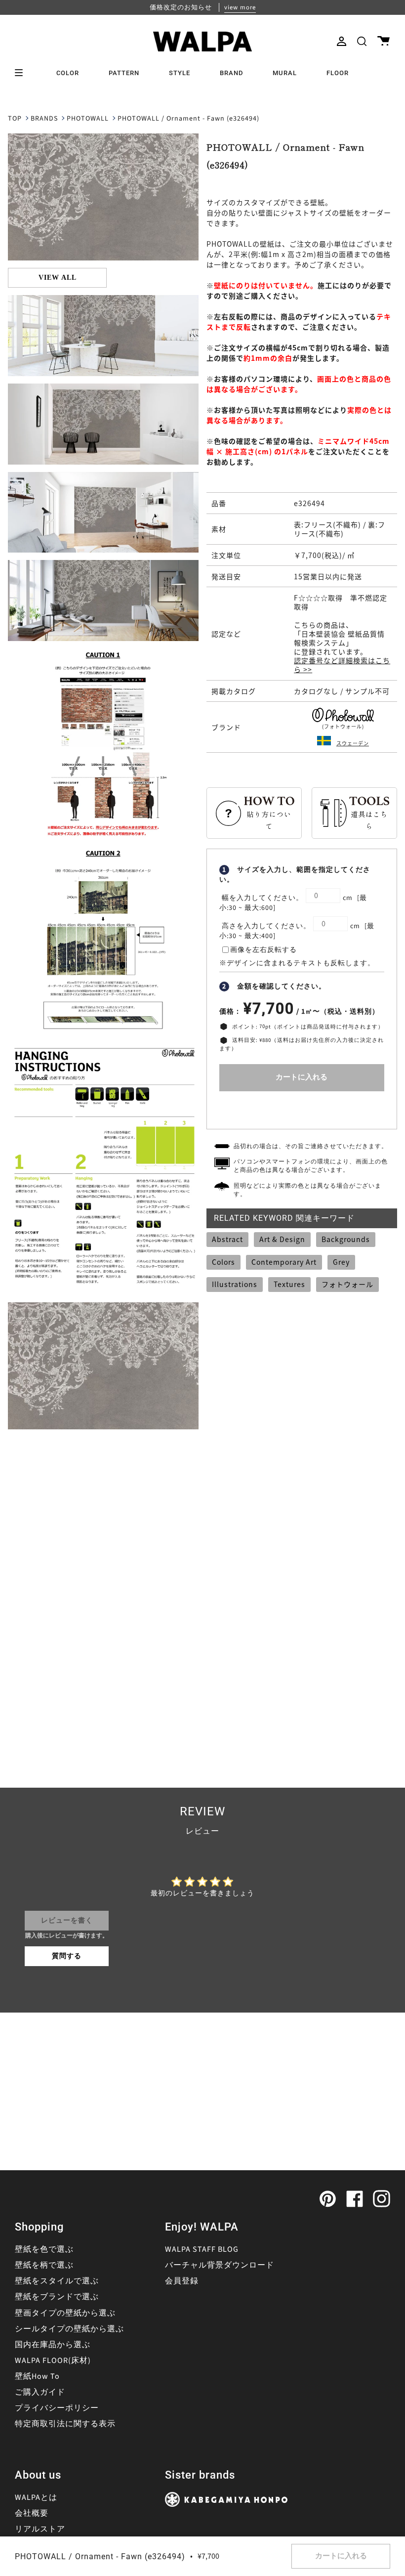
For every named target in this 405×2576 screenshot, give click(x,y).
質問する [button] (67, 1956)
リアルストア (40, 2529)
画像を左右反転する (263, 950)
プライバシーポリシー (57, 2408)
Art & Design (282, 1239)
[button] (362, 41)
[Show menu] (22, 73)
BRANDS (44, 119)
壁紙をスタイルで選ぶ (57, 2281)
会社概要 (32, 2513)
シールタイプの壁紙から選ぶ (69, 2329)
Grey (341, 1262)
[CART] (384, 41)
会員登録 (182, 2281)
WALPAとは (36, 2497)
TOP (15, 119)
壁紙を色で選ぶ (44, 2249)
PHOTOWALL (88, 119)
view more (240, 7)
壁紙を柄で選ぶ (44, 2265)
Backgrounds (346, 1239)
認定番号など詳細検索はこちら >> (342, 665)
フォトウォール (347, 1284)
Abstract (227, 1239)
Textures (289, 1284)
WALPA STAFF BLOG (202, 2249)
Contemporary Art (284, 1262)
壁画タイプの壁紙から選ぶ (65, 2313)
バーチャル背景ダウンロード (220, 2265)
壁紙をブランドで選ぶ (57, 2297)
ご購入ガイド (40, 2392)
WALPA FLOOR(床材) (53, 2361)
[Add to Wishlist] (302, 1108)
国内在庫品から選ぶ (53, 2345)
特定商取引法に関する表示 (65, 2424)
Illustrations (235, 1284)
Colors (223, 1262)
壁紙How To (37, 2376)
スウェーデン (353, 743)
